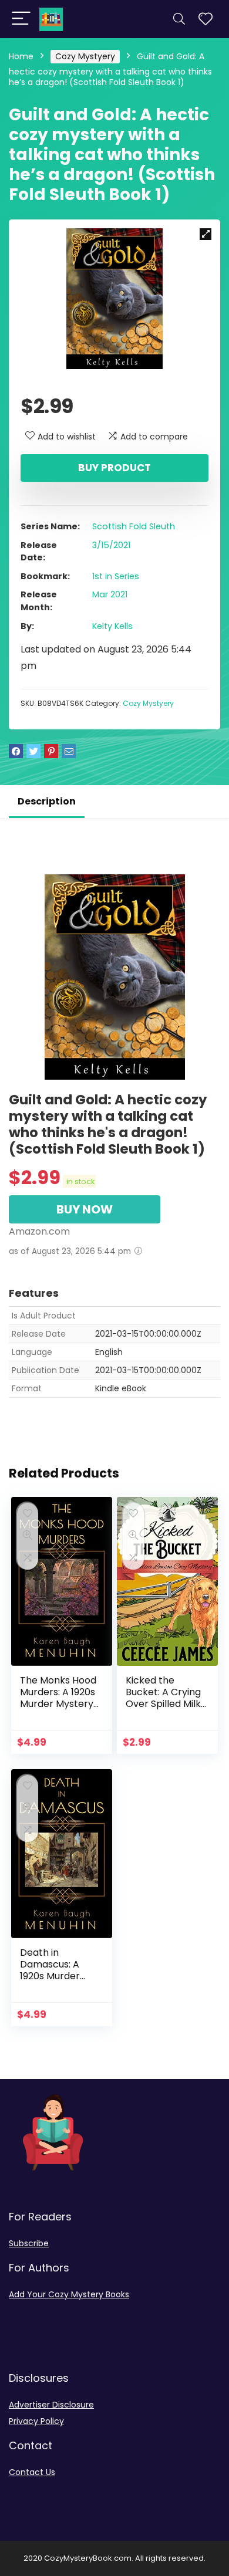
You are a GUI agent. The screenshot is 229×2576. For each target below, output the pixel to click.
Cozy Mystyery (85, 56)
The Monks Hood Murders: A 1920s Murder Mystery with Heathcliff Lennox (58, 1704)
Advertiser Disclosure (51, 2405)
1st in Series (116, 576)
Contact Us (32, 2472)
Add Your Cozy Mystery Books (69, 2294)
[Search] (179, 19)
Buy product (114, 468)
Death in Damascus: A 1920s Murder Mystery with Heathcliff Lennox (60, 1976)
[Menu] (21, 19)
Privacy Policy (36, 2421)
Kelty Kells (112, 626)
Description (47, 801)
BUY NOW (85, 1209)
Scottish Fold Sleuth (134, 526)
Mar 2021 (110, 594)
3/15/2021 (111, 545)
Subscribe (29, 2243)
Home (21, 56)
